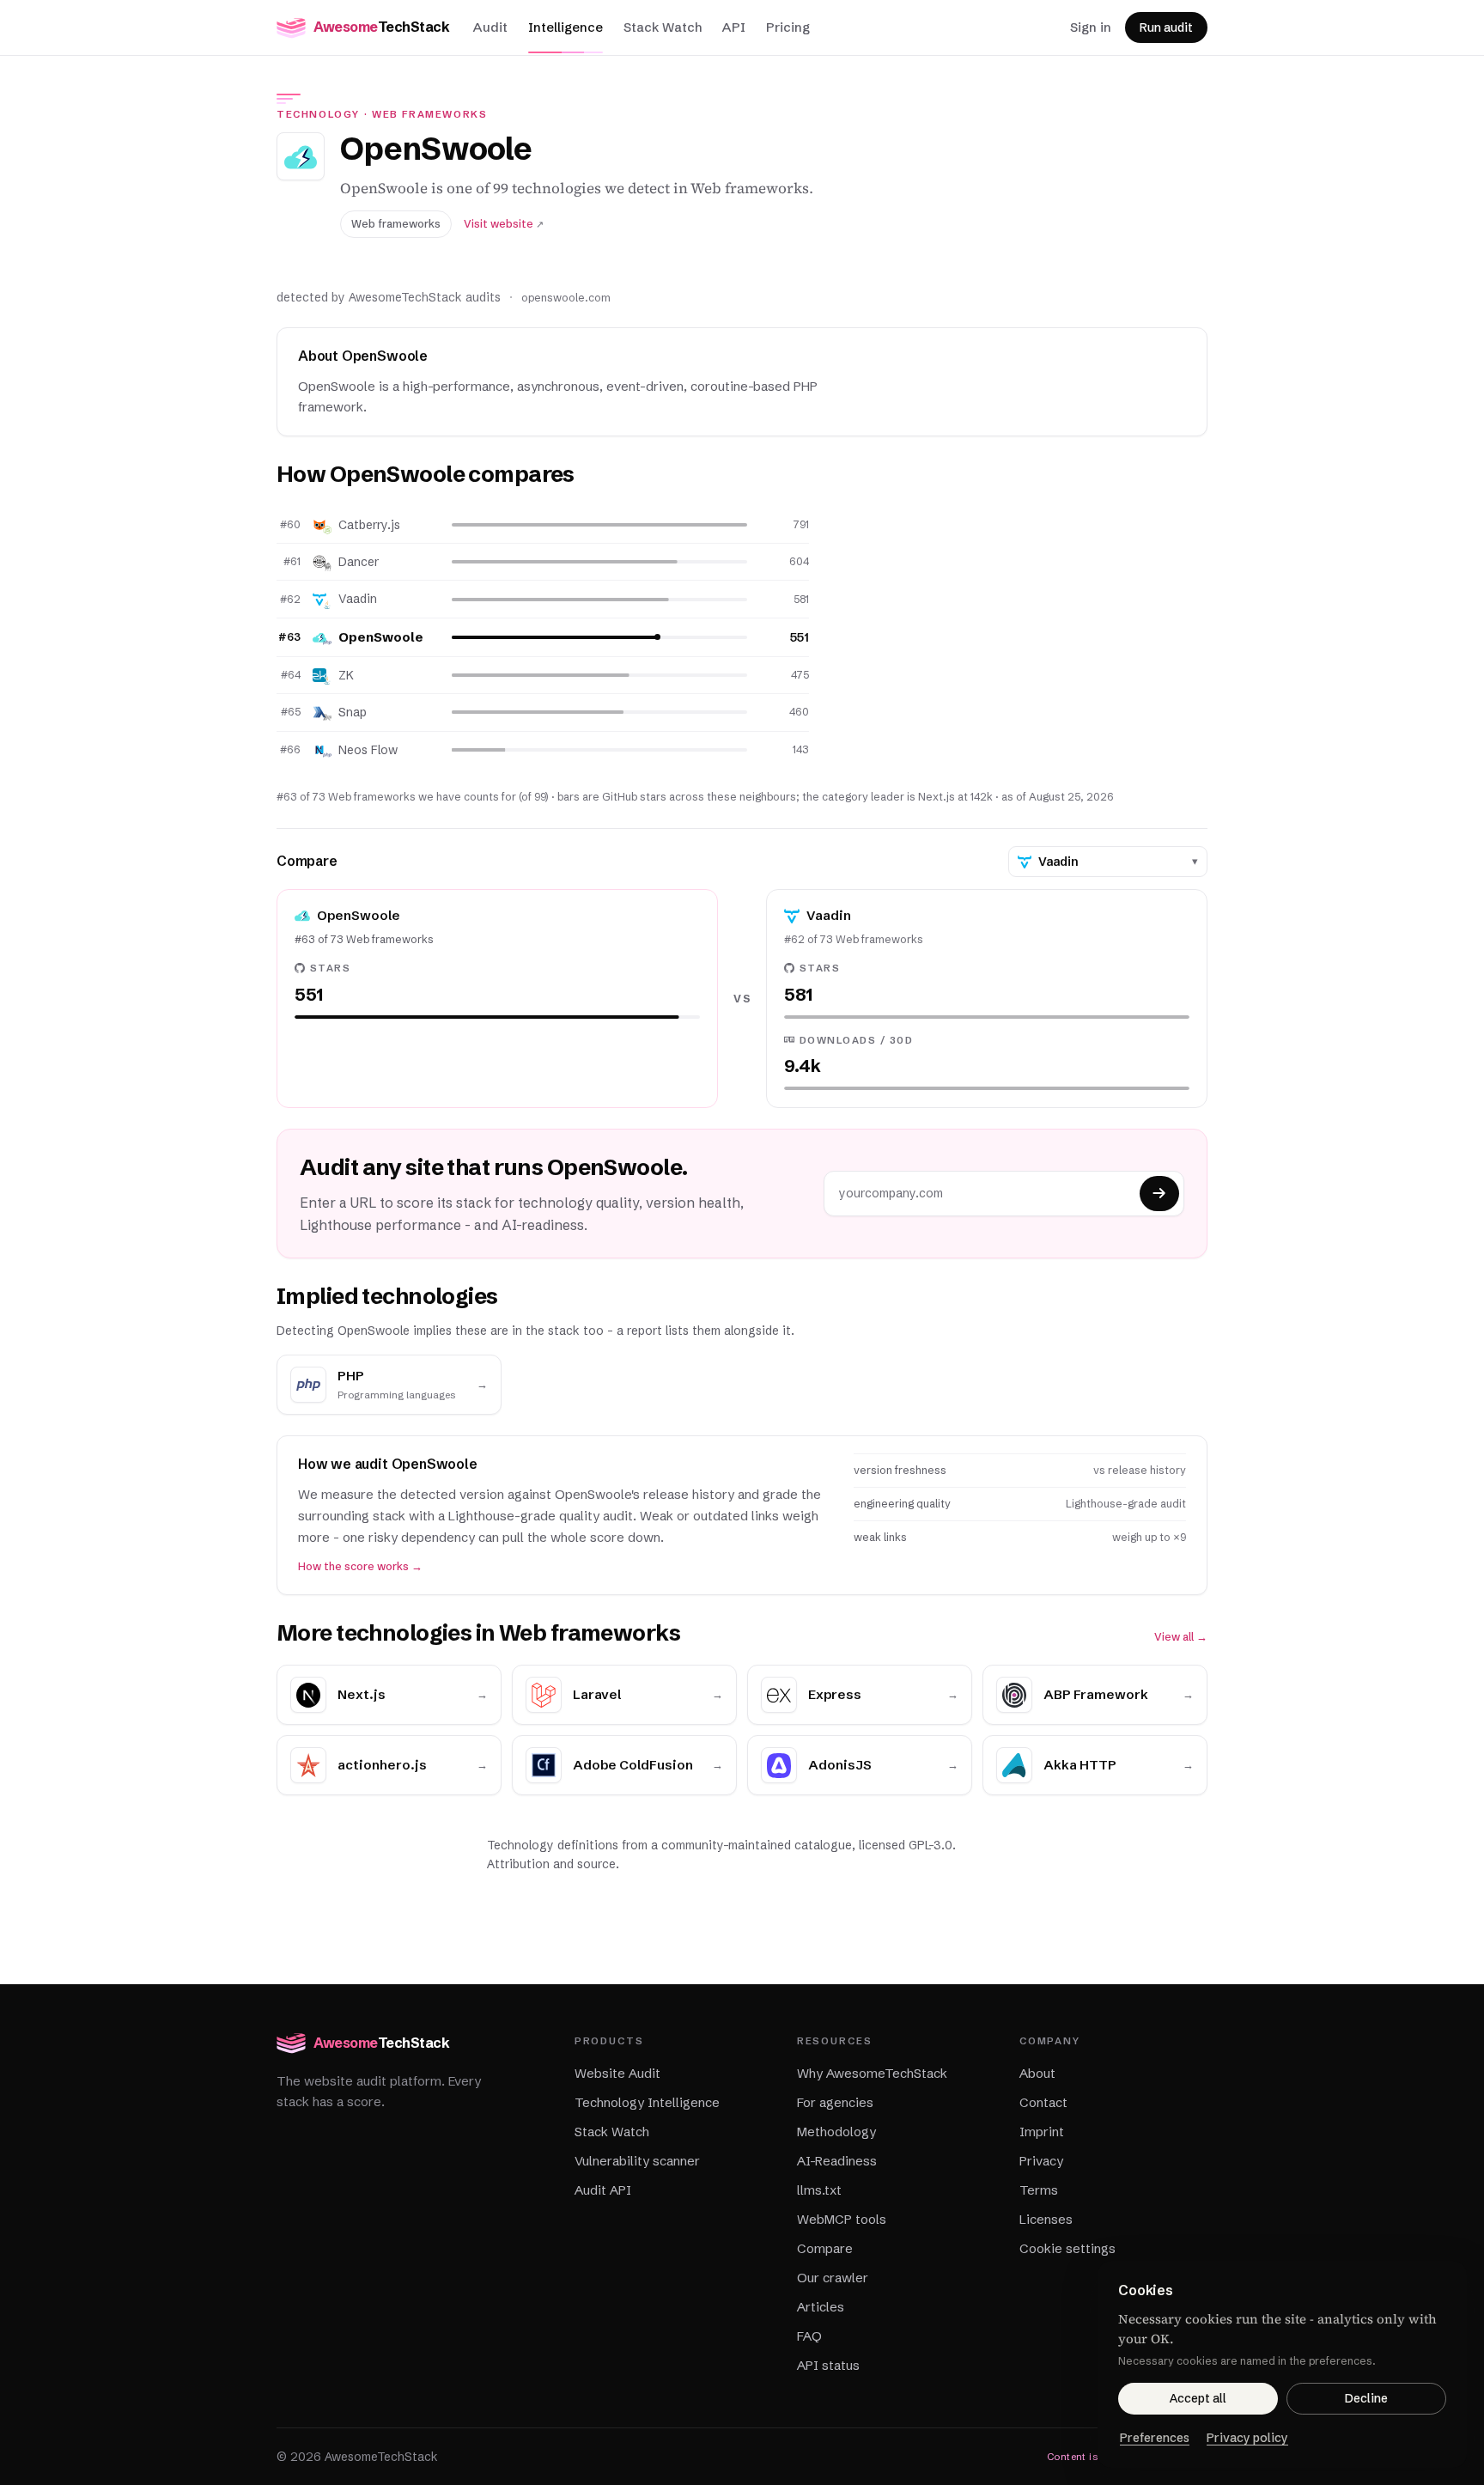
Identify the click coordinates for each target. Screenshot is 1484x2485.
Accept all (1198, 2398)
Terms (1039, 2190)
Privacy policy (1247, 2438)
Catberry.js (369, 525)
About (1037, 2073)
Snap (353, 712)
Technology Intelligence (647, 2102)
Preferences (1155, 2438)
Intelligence (566, 27)
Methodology (836, 2132)
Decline (1366, 2398)
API (734, 27)
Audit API (603, 2190)
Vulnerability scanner (637, 2161)
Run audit (1166, 27)
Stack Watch (663, 27)
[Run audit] (1159, 1194)
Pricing (788, 27)
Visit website (504, 224)
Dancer (359, 562)
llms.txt (819, 2190)
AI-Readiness (837, 2161)
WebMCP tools (842, 2219)
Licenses (1046, 2219)
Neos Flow (368, 750)
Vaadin (358, 599)
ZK (346, 675)
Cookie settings (1067, 2248)
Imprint (1042, 2132)
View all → (1181, 1637)
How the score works (360, 1566)
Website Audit (617, 2073)
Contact (1043, 2102)
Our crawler (833, 2278)
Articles (821, 2307)
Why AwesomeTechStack (872, 2073)
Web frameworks (430, 114)
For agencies (835, 2102)
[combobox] (1112, 862)
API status (828, 2365)
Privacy (1041, 2161)
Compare (825, 2248)
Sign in (1091, 27)
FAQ (809, 2336)
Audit (490, 27)
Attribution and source (551, 1864)
